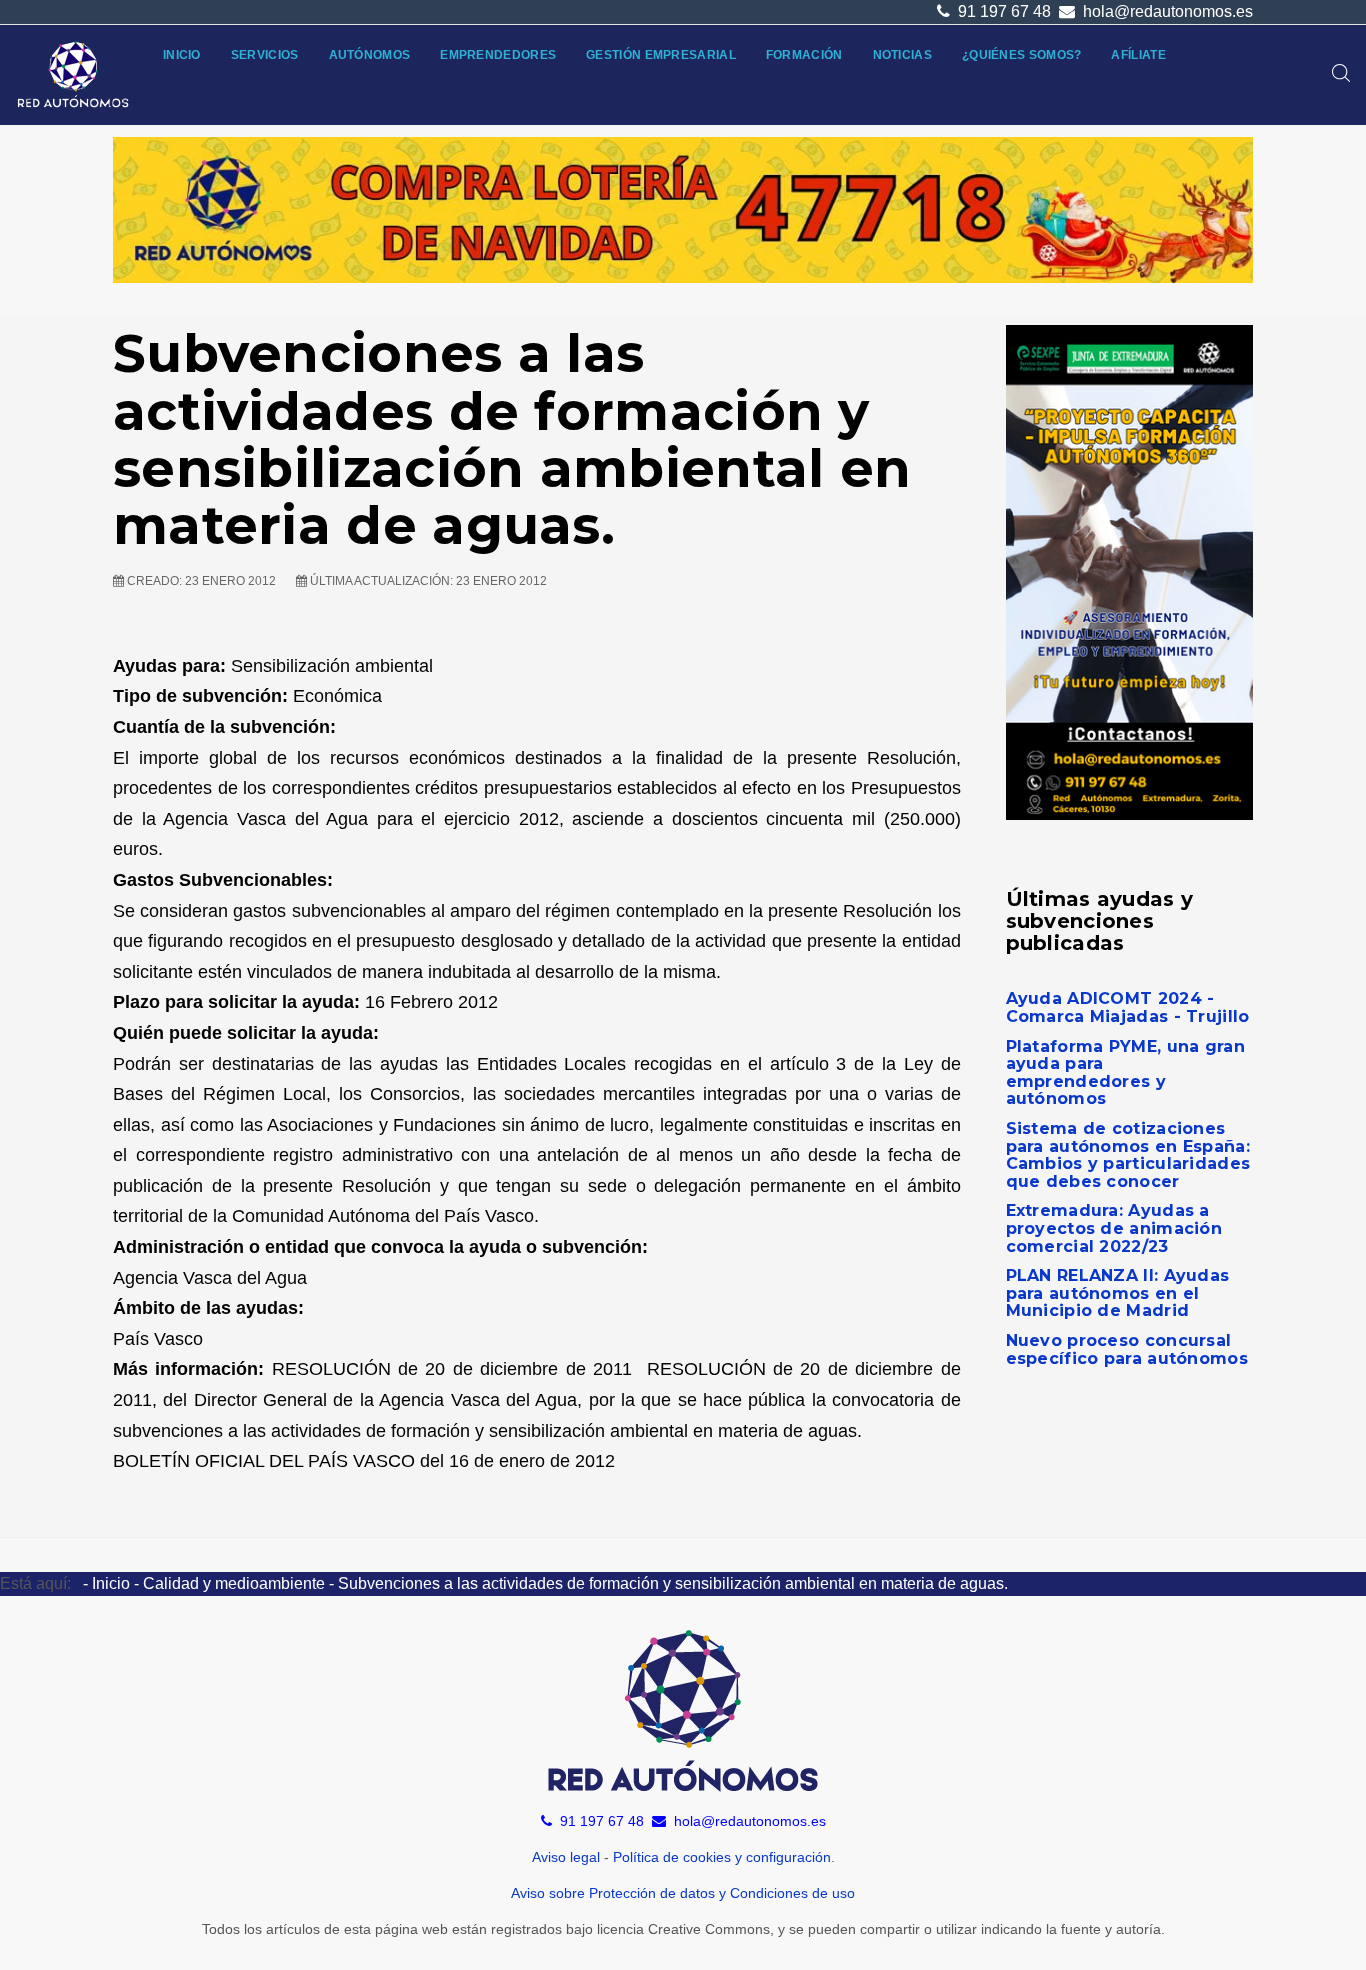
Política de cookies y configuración (722, 1857)
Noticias (902, 55)
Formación (804, 55)
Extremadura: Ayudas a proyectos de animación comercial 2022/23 (1114, 1228)
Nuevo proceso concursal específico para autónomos (1127, 1349)
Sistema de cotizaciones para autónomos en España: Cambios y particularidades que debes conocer (1128, 1155)
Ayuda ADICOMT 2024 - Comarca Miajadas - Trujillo (1128, 1007)
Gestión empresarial (661, 55)
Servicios (265, 55)
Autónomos (370, 55)
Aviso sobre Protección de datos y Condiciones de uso (683, 1893)
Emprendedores (498, 55)
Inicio (182, 55)
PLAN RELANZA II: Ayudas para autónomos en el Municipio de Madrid (1118, 1293)
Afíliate (1138, 55)
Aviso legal (566, 1857)
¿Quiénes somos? (1022, 55)
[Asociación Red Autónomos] (74, 75)
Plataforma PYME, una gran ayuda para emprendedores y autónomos (1126, 1073)
